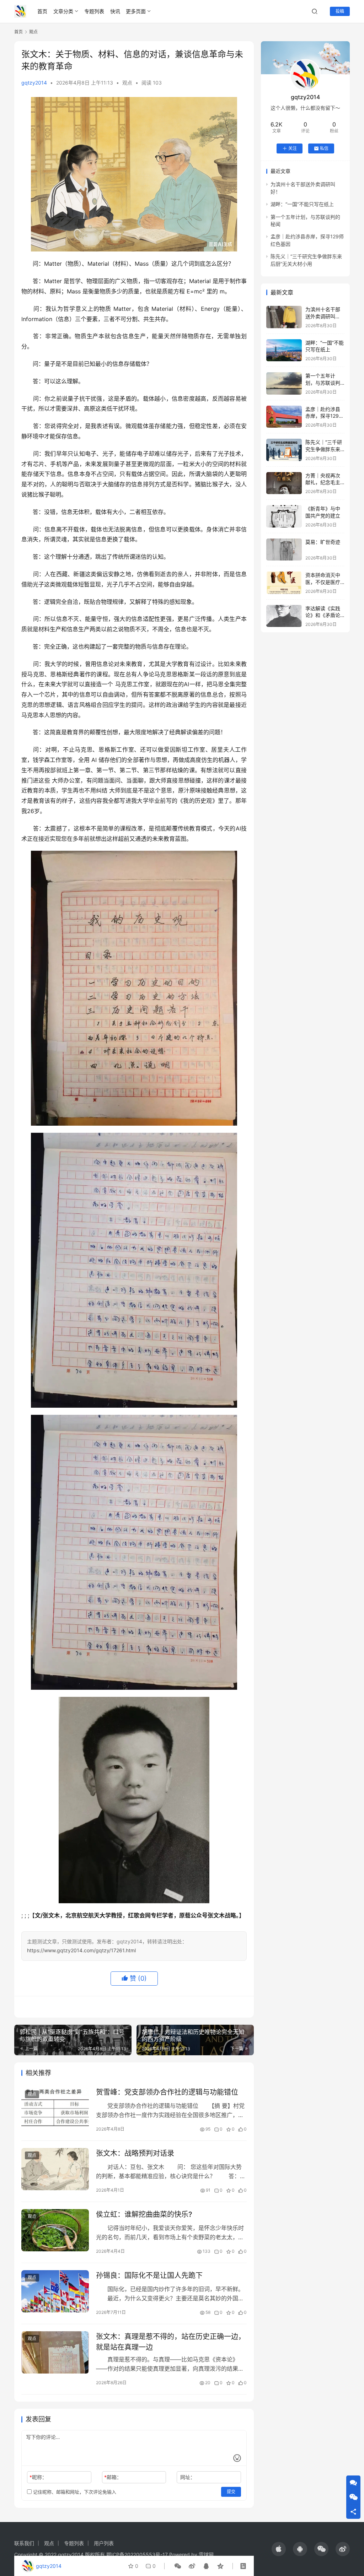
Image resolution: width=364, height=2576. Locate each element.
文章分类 (63, 11)
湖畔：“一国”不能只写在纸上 (302, 204)
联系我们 (24, 2543)
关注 (293, 148)
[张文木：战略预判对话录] (55, 2169)
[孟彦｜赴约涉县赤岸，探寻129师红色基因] (284, 417)
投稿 (340, 11)
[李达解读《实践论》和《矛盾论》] (284, 616)
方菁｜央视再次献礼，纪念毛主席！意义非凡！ (323, 482)
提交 (231, 2492)
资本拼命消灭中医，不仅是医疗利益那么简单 (323, 582)
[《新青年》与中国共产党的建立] (284, 516)
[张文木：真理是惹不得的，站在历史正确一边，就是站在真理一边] (55, 2352)
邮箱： (113, 2477)
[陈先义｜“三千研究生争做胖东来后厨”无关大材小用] (284, 450)
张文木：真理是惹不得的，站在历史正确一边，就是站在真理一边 (171, 2342)
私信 (324, 148)
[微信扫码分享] (178, 2566)
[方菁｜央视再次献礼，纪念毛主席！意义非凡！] (284, 483)
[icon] (279, 2549)
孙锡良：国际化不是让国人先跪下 (149, 2275)
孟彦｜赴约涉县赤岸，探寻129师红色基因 (325, 416)
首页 (42, 11)
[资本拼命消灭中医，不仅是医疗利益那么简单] (284, 583)
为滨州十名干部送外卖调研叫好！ (323, 316)
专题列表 (94, 11)
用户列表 (104, 2543)
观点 (127, 83)
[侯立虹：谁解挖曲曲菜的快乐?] (55, 2230)
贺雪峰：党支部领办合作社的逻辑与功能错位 (167, 2092)
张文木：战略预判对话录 (135, 2153)
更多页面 (136, 11)
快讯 (115, 11)
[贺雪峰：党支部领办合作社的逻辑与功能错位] (55, 2108)
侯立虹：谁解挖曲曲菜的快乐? (144, 2214)
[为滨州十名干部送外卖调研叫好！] (284, 317)
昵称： (38, 2477)
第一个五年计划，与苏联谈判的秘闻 (323, 383)
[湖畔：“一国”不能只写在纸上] (284, 350)
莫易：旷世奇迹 (323, 542)
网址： (188, 2477)
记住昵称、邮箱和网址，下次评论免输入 (74, 2492)
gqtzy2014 (34, 83)
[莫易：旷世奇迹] (284, 550)
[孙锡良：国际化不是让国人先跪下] (55, 2291)
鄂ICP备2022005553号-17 (137, 2555)
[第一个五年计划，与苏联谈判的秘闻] (284, 383)
